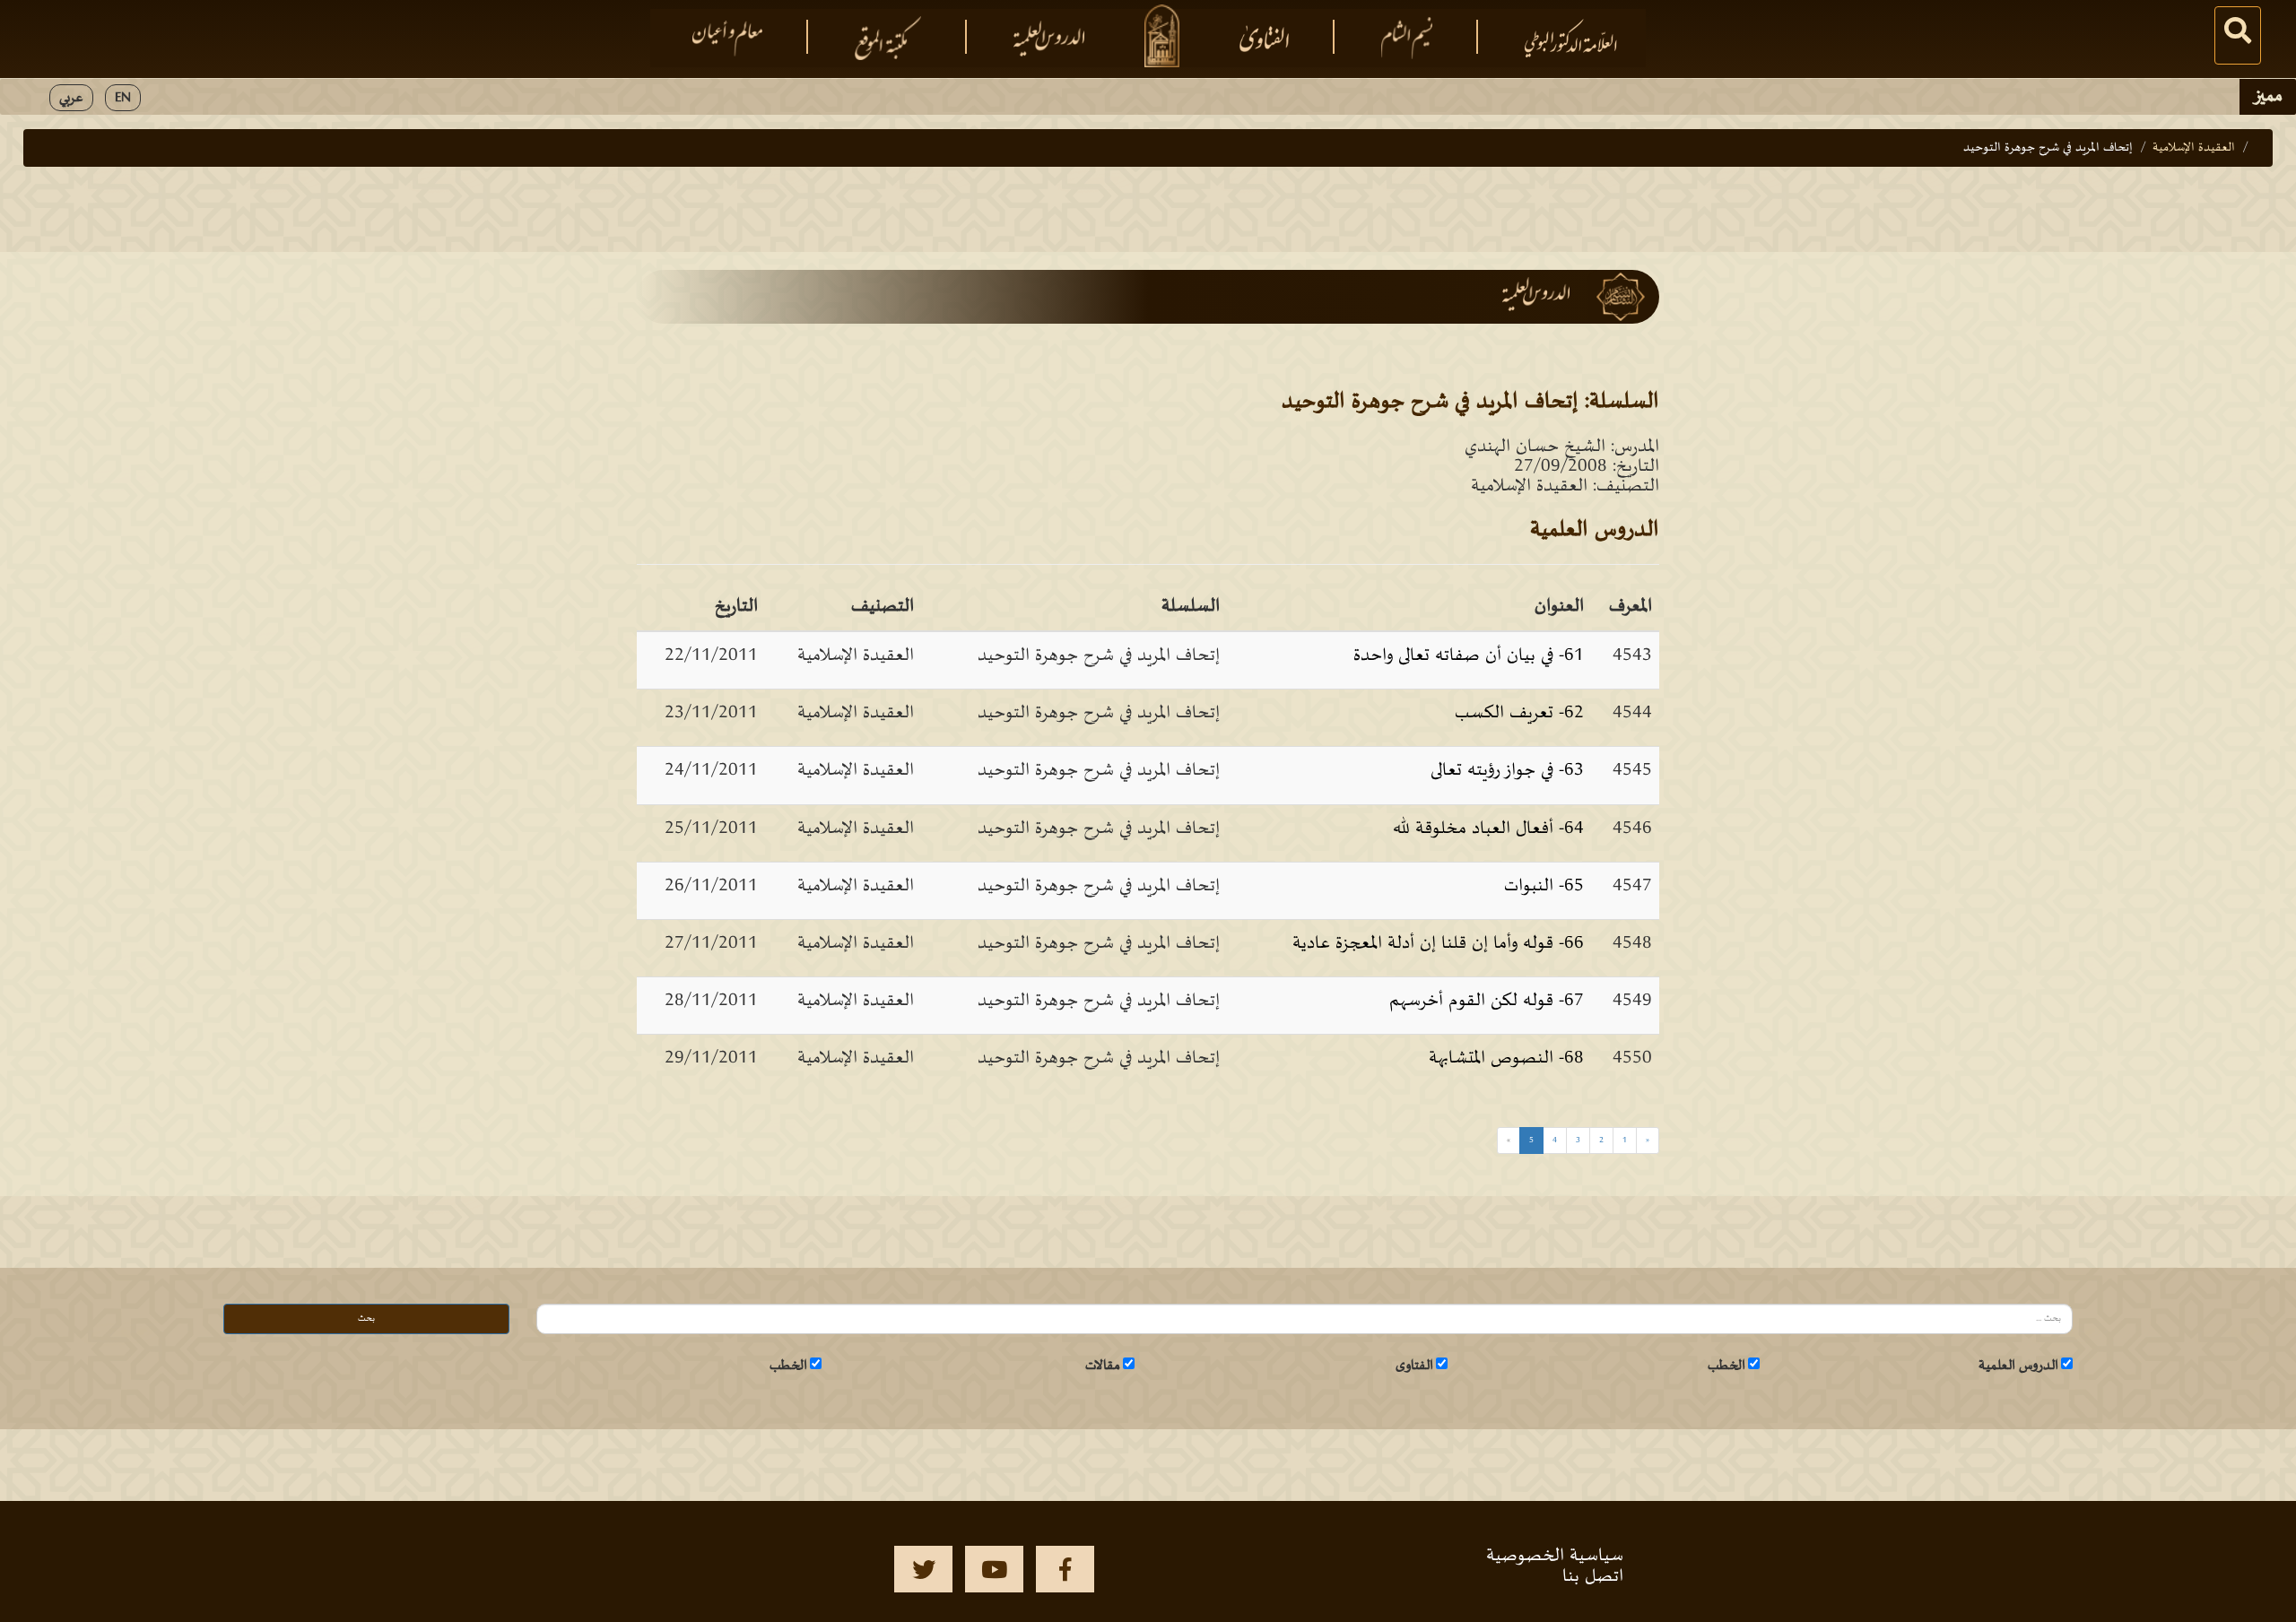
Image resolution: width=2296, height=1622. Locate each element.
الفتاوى (1414, 1366)
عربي (71, 98)
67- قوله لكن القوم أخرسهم (1487, 1001)
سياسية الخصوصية (1555, 1556)
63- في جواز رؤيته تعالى (1507, 770)
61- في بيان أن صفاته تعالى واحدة (1469, 655)
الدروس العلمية (2018, 1366)
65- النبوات (1544, 886)
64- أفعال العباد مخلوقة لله (1488, 828)
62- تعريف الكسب (1519, 713)
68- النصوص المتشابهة (1506, 1058)
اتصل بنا (1593, 1576)
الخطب (1726, 1366)
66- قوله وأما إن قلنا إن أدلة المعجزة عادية (1438, 943)
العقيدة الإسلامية (2194, 147)
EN (123, 98)
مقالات (1103, 1366)
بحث (366, 1318)
